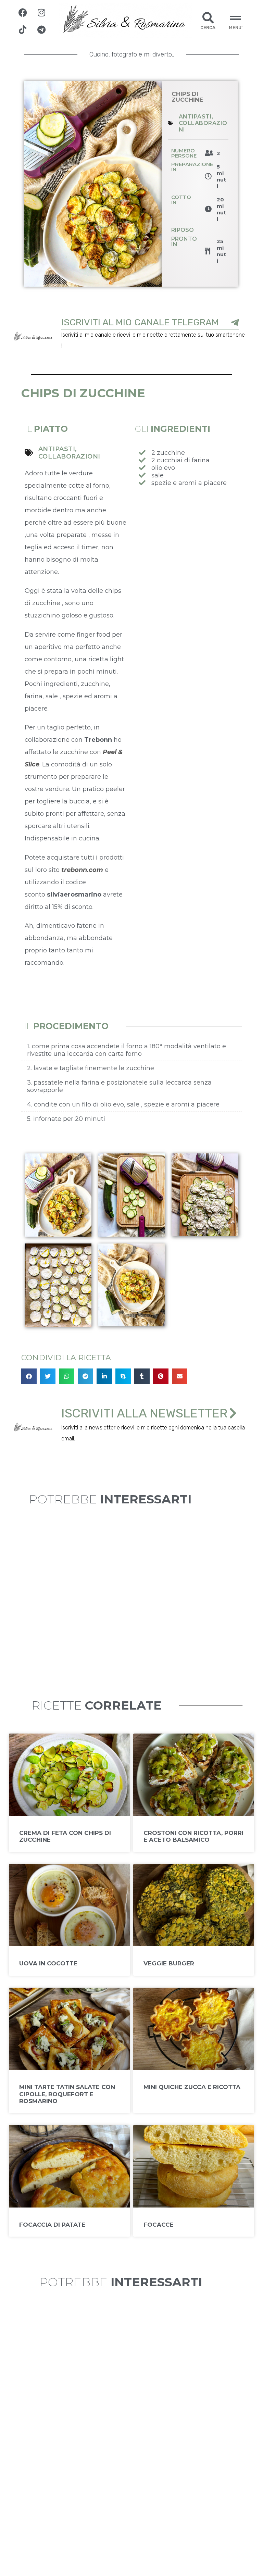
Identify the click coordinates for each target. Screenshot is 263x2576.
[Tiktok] (23, 29)
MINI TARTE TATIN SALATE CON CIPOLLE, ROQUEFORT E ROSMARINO (67, 2094)
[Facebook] (23, 12)
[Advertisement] (187, 540)
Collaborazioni (69, 457)
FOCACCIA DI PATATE (52, 2225)
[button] (29, 1376)
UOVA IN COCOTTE (48, 1963)
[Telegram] (41, 29)
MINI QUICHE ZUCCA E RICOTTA (192, 2087)
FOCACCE (159, 2225)
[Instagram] (41, 12)
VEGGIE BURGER (169, 1963)
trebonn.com (81, 870)
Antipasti (195, 117)
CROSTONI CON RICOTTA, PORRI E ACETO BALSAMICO (193, 1836)
